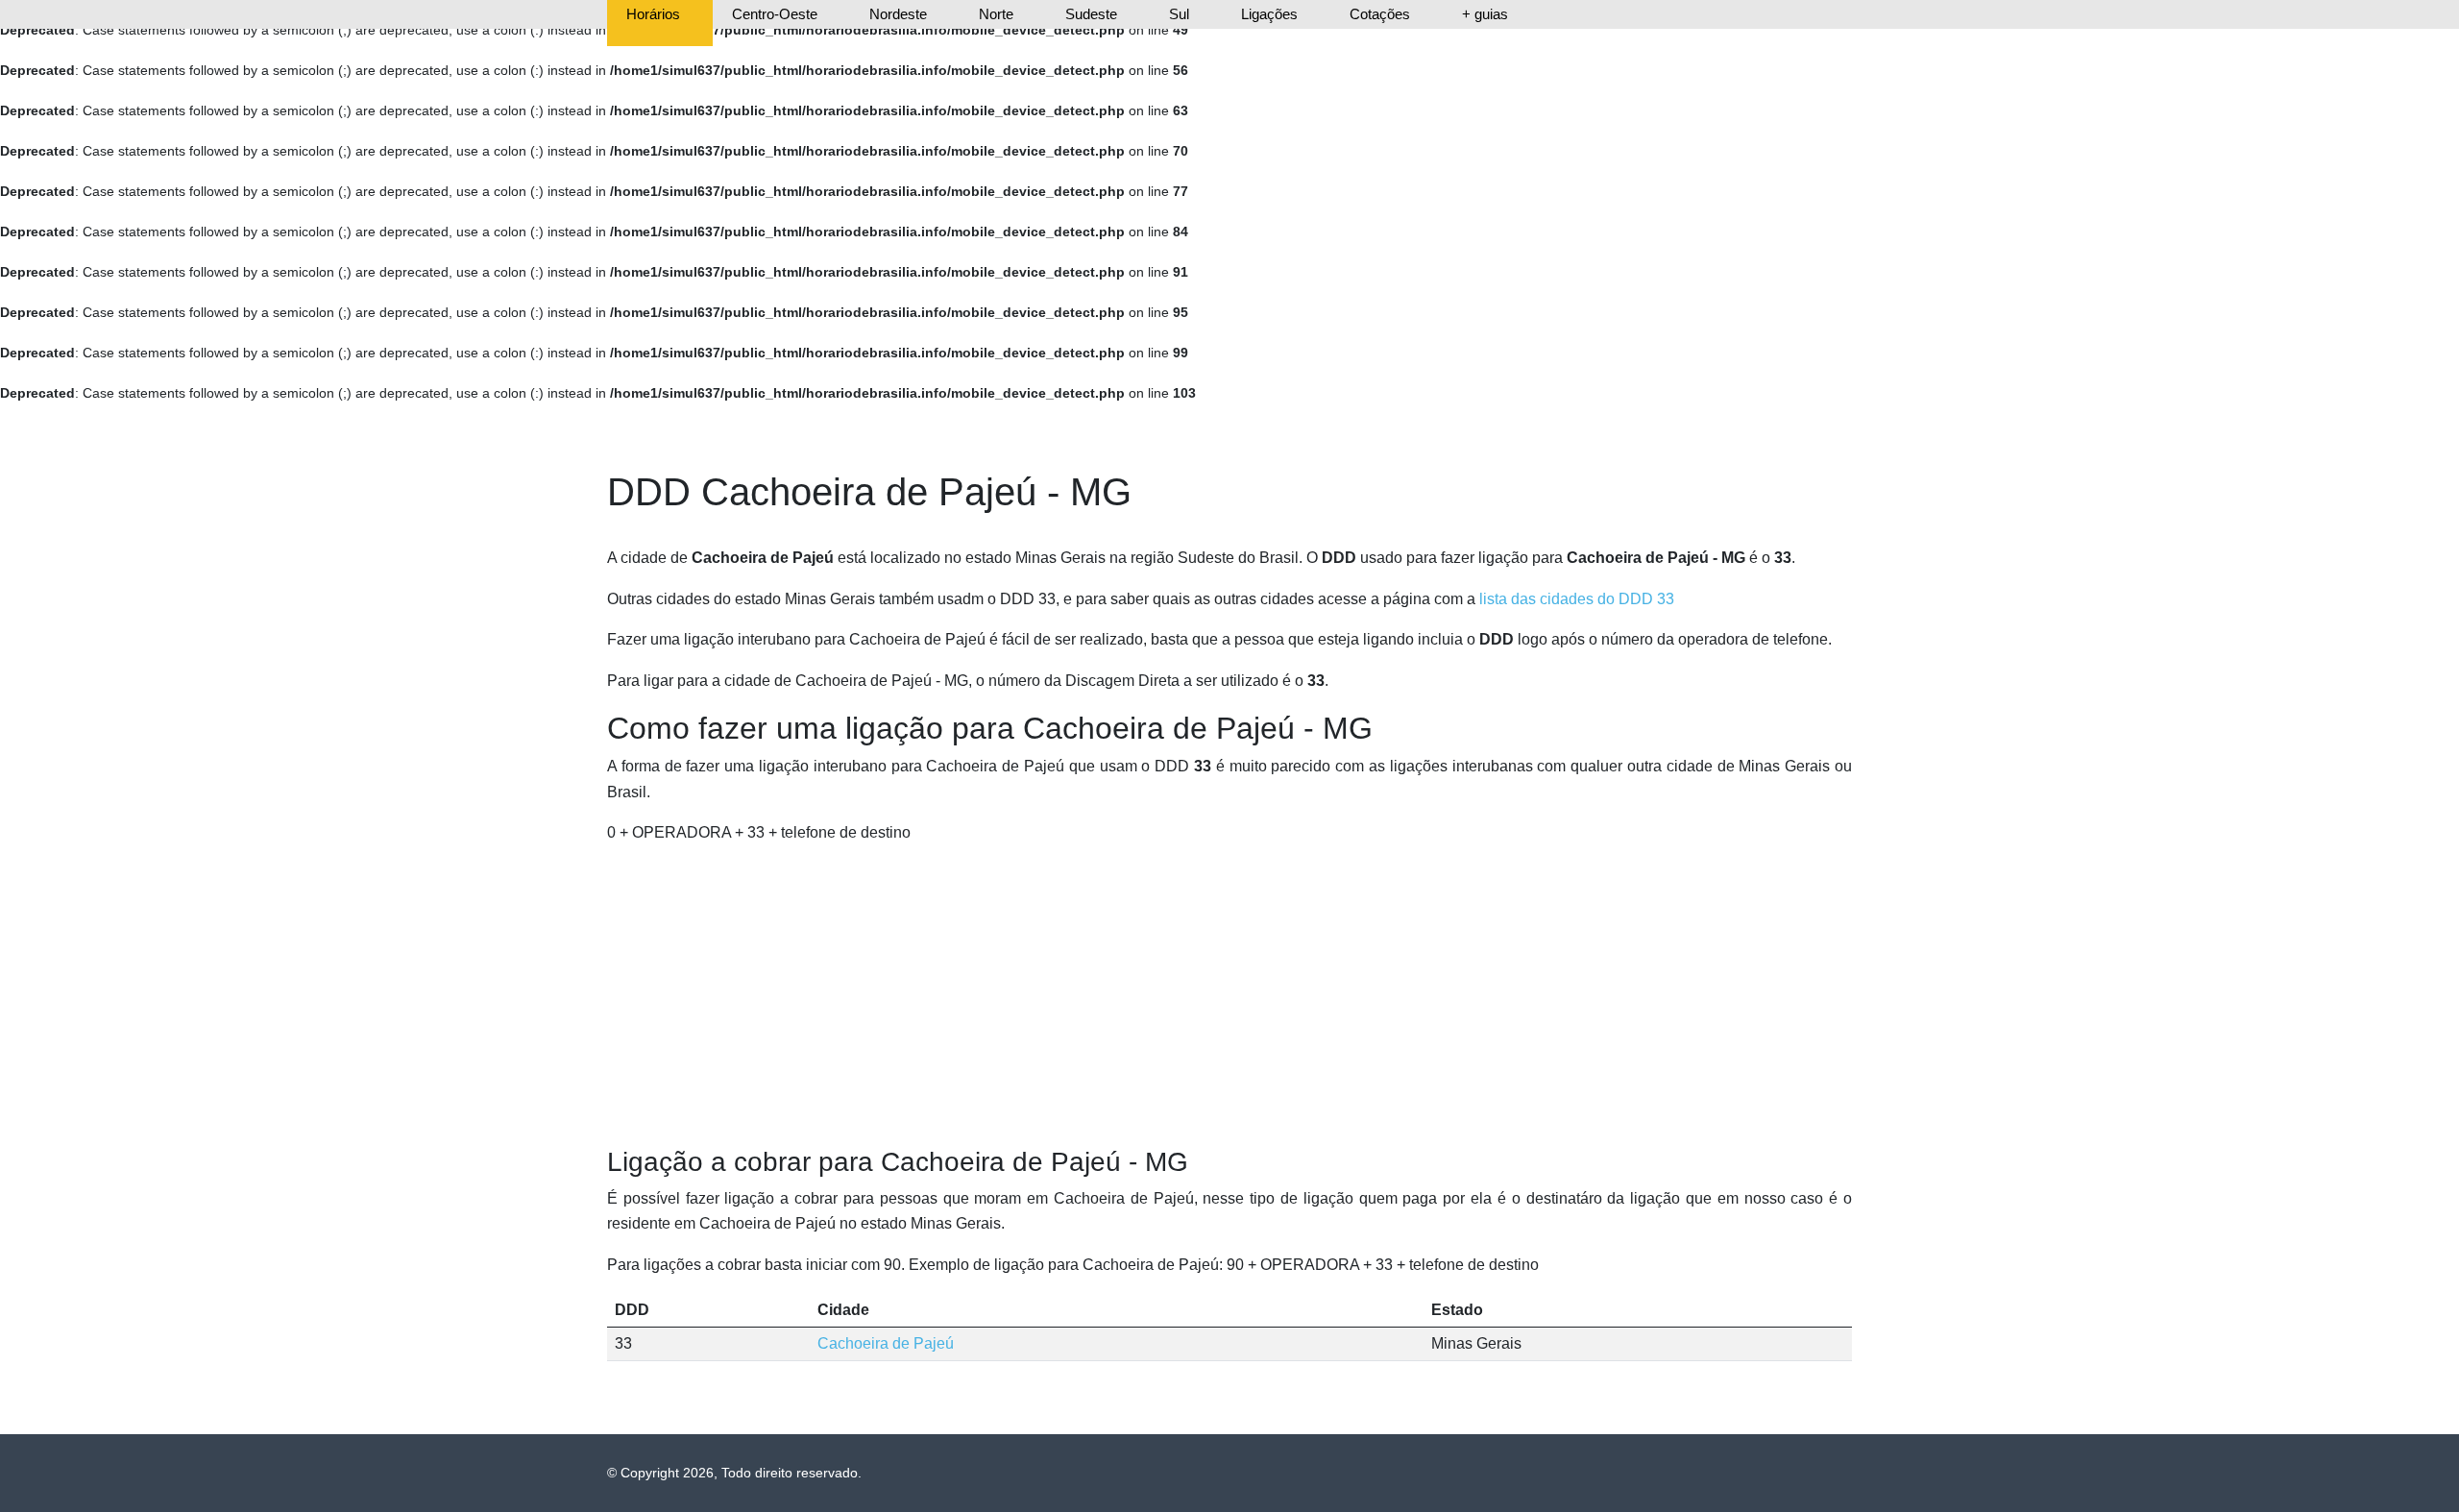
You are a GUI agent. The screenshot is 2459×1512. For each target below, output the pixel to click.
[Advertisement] (1229, 996)
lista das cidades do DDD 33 (1577, 599)
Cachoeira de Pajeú (886, 1343)
